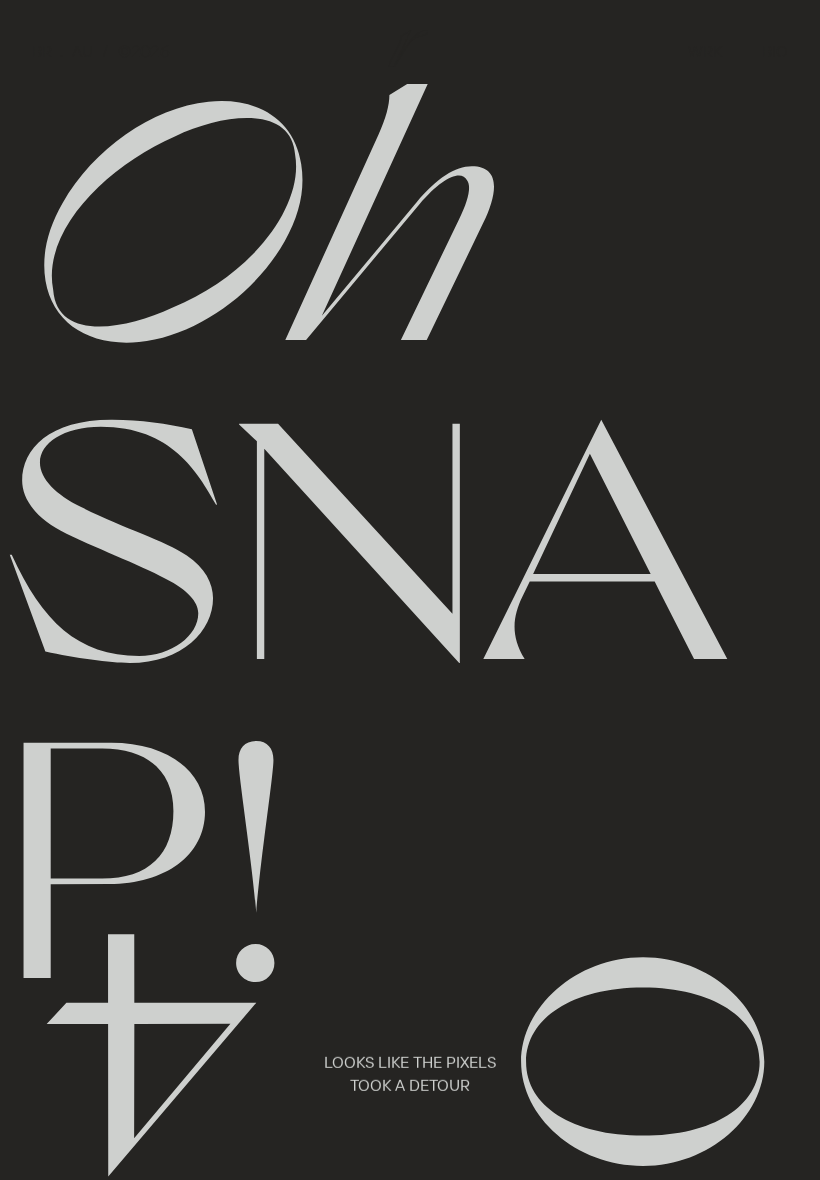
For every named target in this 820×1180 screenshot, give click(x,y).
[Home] (408, 48)
